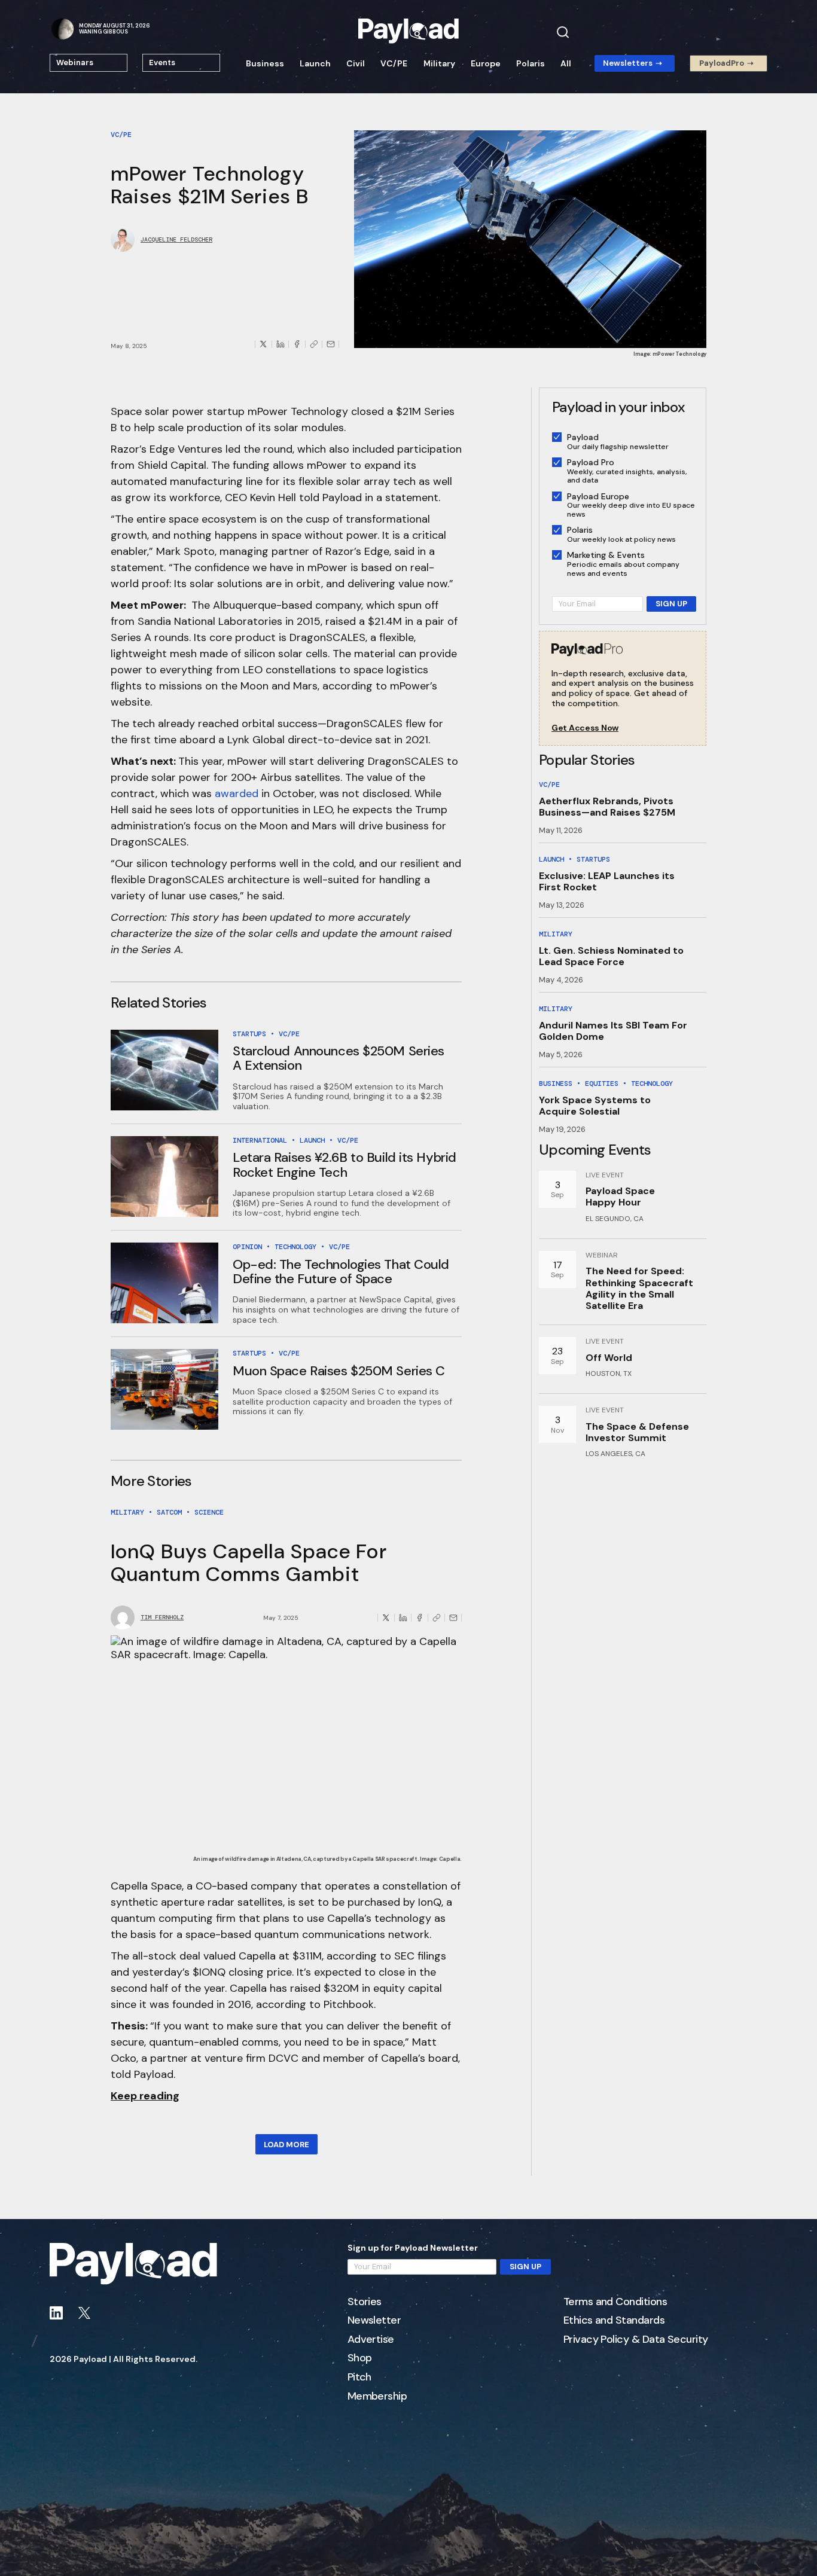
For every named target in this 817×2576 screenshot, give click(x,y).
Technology (295, 1247)
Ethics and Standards (614, 2321)
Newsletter (374, 2321)
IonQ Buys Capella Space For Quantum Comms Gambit (249, 1562)
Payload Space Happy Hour (620, 1197)
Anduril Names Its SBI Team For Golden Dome (613, 1031)
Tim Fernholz (162, 1617)
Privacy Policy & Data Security (636, 2340)
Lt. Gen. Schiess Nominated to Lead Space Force (611, 956)
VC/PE (394, 63)
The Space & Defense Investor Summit (637, 1432)
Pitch (359, 2377)
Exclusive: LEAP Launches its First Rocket (607, 881)
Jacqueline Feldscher (176, 240)
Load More (286, 2145)
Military (439, 63)
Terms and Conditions (615, 2302)
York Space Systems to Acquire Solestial (595, 1106)
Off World (609, 1358)
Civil (356, 63)
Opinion (247, 1247)
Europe (486, 63)
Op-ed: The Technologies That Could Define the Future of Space (341, 1272)
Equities (602, 1083)
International (260, 1140)
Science (209, 1512)
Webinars (75, 62)
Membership (377, 2397)
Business (265, 63)
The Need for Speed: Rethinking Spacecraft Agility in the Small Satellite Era (639, 1288)
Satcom (169, 1512)
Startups (249, 1034)
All (566, 63)
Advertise (371, 2340)
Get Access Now (585, 728)
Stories (365, 2302)
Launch (315, 63)
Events (162, 62)
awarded (237, 793)
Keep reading (145, 2096)
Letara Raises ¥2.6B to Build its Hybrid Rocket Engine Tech (345, 1165)
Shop (360, 2358)
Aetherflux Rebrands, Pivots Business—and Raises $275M (607, 807)
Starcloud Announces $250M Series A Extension (339, 1058)
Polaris (531, 63)
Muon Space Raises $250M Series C (339, 1371)
